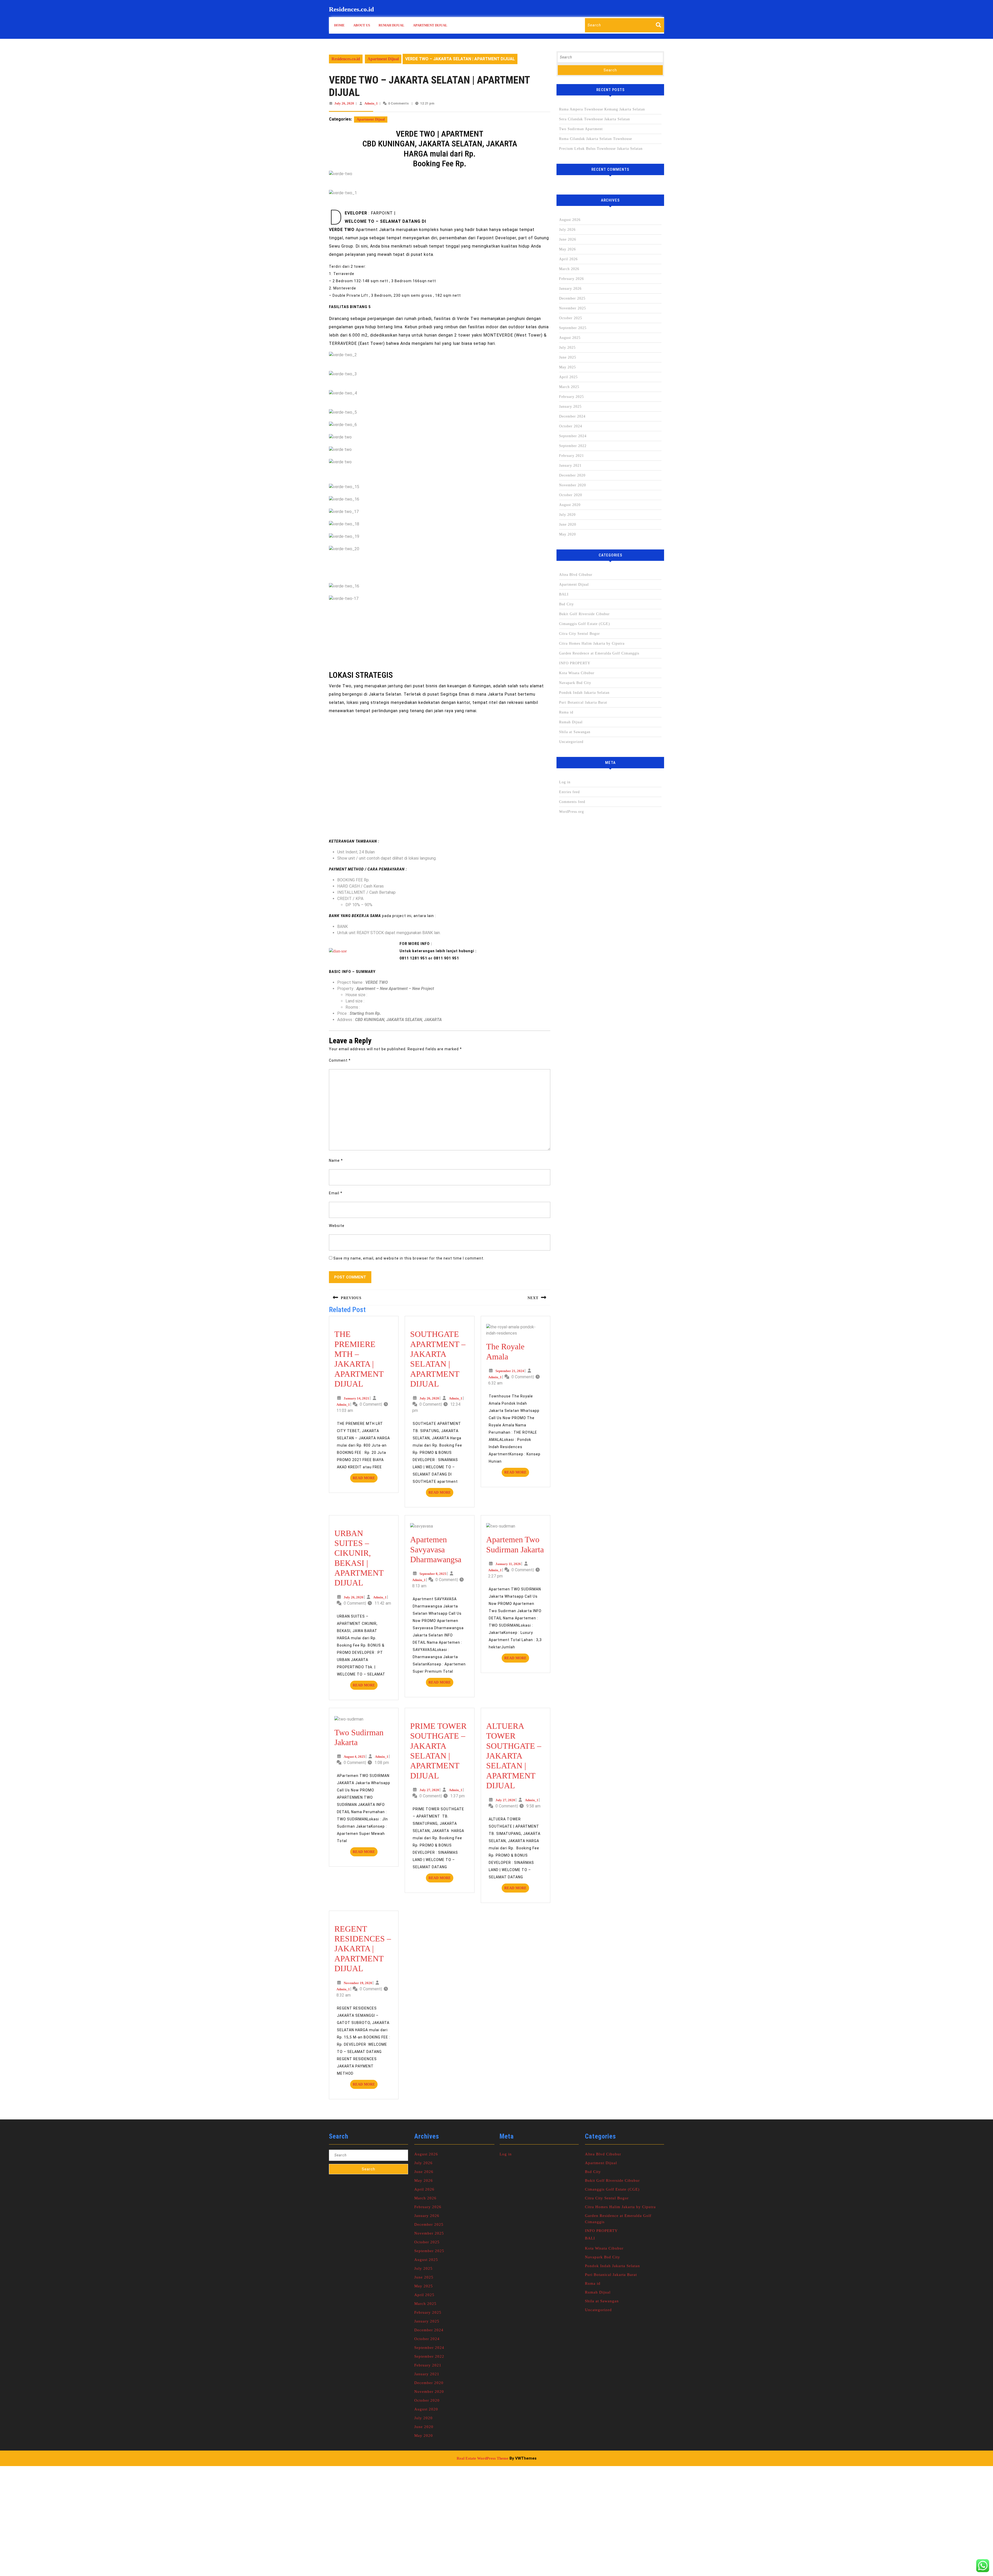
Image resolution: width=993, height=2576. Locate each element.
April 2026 (568, 259)
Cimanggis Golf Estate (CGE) (585, 624)
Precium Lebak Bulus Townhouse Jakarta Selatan (601, 149)
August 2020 (570, 505)
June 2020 (568, 524)
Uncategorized (571, 742)
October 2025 (571, 318)
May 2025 (567, 367)
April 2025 (568, 377)
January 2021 (570, 466)
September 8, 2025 (433, 1574)
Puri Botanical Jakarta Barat (583, 702)
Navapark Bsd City (575, 683)
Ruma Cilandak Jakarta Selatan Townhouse (596, 139)
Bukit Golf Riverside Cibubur (584, 614)
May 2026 (567, 249)
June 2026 (568, 239)
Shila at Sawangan (575, 732)
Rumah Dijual (392, 25)
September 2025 (573, 328)
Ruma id (566, 712)
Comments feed (572, 802)
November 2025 (573, 308)
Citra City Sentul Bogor (580, 634)
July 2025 (567, 348)
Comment (340, 1060)
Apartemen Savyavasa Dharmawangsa (436, 1549)
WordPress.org (571, 812)
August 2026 (570, 220)
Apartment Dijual (430, 25)
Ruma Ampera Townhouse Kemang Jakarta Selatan (602, 109)
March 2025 (569, 387)
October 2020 (571, 495)
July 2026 (567, 230)
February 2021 (571, 456)
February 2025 (571, 397)
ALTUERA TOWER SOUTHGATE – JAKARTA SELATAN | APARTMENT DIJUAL (514, 1756)
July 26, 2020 (344, 103)
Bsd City (566, 604)
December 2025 (572, 298)
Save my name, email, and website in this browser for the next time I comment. (409, 1258)
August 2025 (570, 338)
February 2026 (571, 279)
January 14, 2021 (356, 1398)
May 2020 (567, 534)
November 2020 (573, 485)
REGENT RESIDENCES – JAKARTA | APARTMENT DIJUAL (363, 1949)
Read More (365, 1479)
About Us (362, 25)
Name (336, 1160)
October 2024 (571, 426)
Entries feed (569, 792)
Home (339, 25)
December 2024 (572, 416)
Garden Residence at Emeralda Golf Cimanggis (599, 653)
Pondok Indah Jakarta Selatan (584, 693)
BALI (564, 594)
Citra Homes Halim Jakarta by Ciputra (592, 643)
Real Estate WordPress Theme (483, 2458)
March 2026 (569, 269)
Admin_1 (371, 103)
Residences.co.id (351, 9)
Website (337, 1226)
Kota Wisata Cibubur (577, 673)
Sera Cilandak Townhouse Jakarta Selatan (595, 119)
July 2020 (567, 515)
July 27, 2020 (429, 1790)
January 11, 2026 (508, 1564)
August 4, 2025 (354, 1757)
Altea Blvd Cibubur (576, 575)
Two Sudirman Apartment (581, 129)
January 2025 (570, 407)
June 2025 (568, 357)
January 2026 (570, 289)
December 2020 (572, 475)
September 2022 (573, 446)
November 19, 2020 (358, 1983)
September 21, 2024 (510, 1371)
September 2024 (573, 436)
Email (336, 1193)
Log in (565, 782)
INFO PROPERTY (575, 663)
